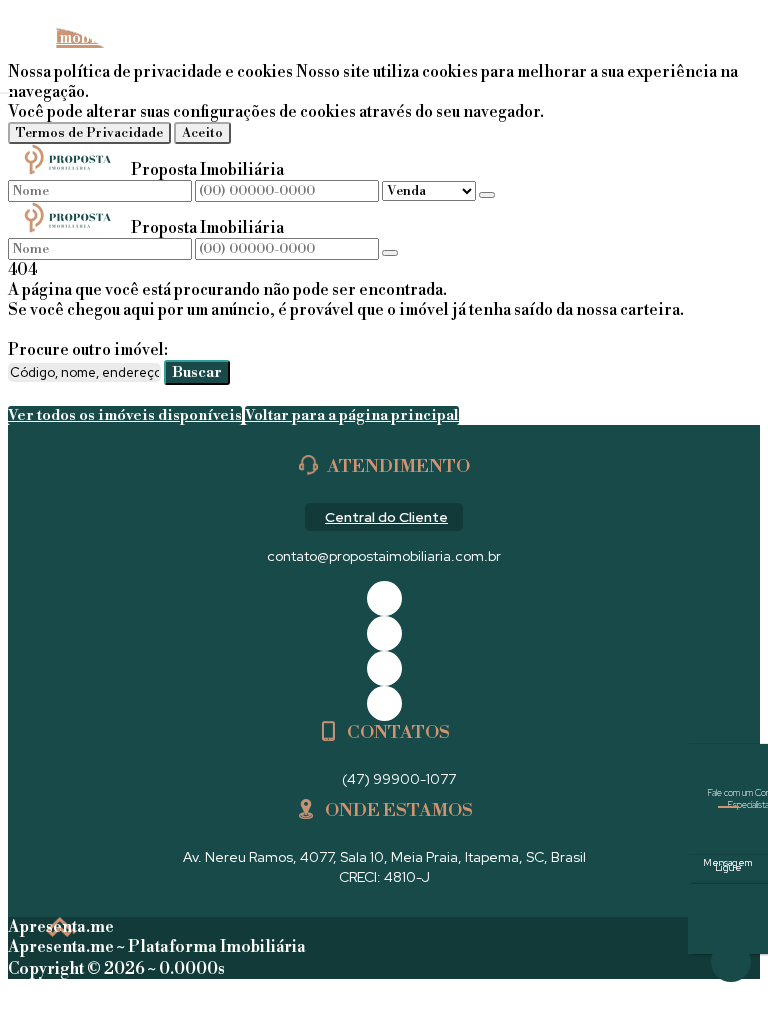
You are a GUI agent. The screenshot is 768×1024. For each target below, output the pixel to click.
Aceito (202, 133)
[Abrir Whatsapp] (731, 962)
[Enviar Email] (728, 919)
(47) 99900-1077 (399, 779)
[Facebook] (384, 598)
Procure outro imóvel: (88, 350)
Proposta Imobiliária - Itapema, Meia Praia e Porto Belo (104, 58)
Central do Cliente (386, 517)
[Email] (384, 668)
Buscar (197, 372)
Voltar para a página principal (352, 415)
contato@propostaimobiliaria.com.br (384, 556)
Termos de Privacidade (89, 133)
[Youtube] (384, 633)
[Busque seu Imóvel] (740, 56)
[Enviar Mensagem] (390, 253)
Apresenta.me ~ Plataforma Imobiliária (157, 947)
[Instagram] (384, 703)
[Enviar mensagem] (487, 195)
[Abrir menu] (6, 88)
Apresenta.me (61, 927)
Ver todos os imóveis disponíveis (125, 415)
